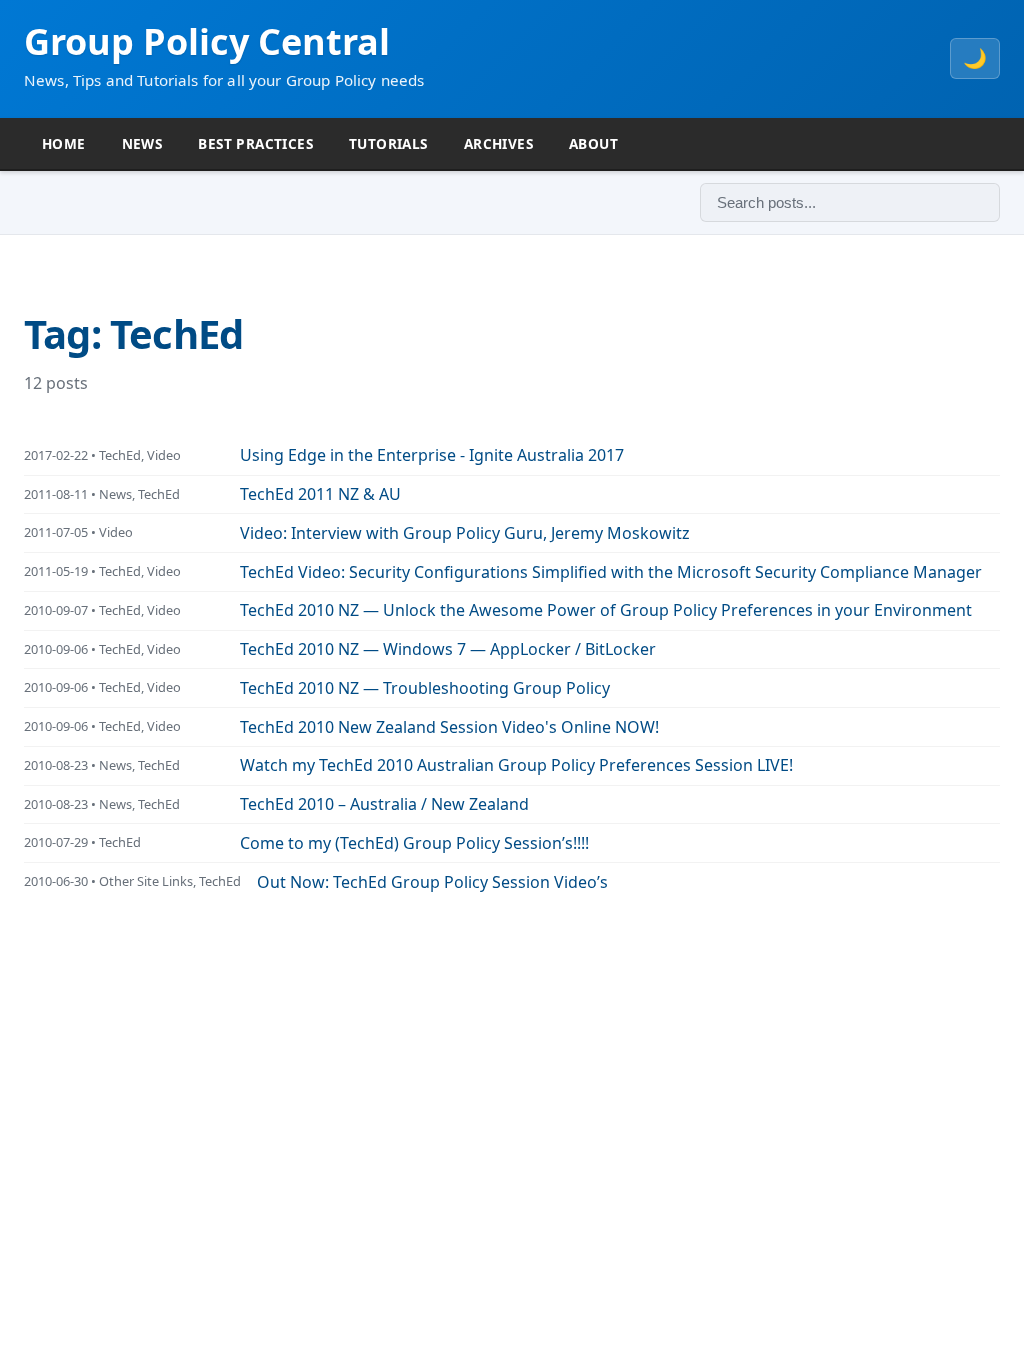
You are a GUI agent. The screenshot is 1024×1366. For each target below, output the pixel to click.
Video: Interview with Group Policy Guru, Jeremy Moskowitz (465, 533)
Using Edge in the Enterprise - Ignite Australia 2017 (432, 455)
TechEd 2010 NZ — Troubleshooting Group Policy (425, 688)
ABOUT (593, 143)
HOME (64, 143)
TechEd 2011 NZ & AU (320, 494)
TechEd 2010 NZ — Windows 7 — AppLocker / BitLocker (448, 649)
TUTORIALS (388, 143)
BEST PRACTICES (255, 143)
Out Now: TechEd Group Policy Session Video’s (432, 882)
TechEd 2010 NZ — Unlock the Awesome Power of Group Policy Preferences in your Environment (606, 610)
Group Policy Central (207, 41)
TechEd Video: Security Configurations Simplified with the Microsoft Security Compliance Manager (611, 572)
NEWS (142, 143)
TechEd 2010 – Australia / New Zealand (384, 804)
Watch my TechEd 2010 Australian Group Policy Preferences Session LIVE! (516, 765)
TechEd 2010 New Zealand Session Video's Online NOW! (449, 727)
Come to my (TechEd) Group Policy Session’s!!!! (414, 843)
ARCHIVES (498, 143)
